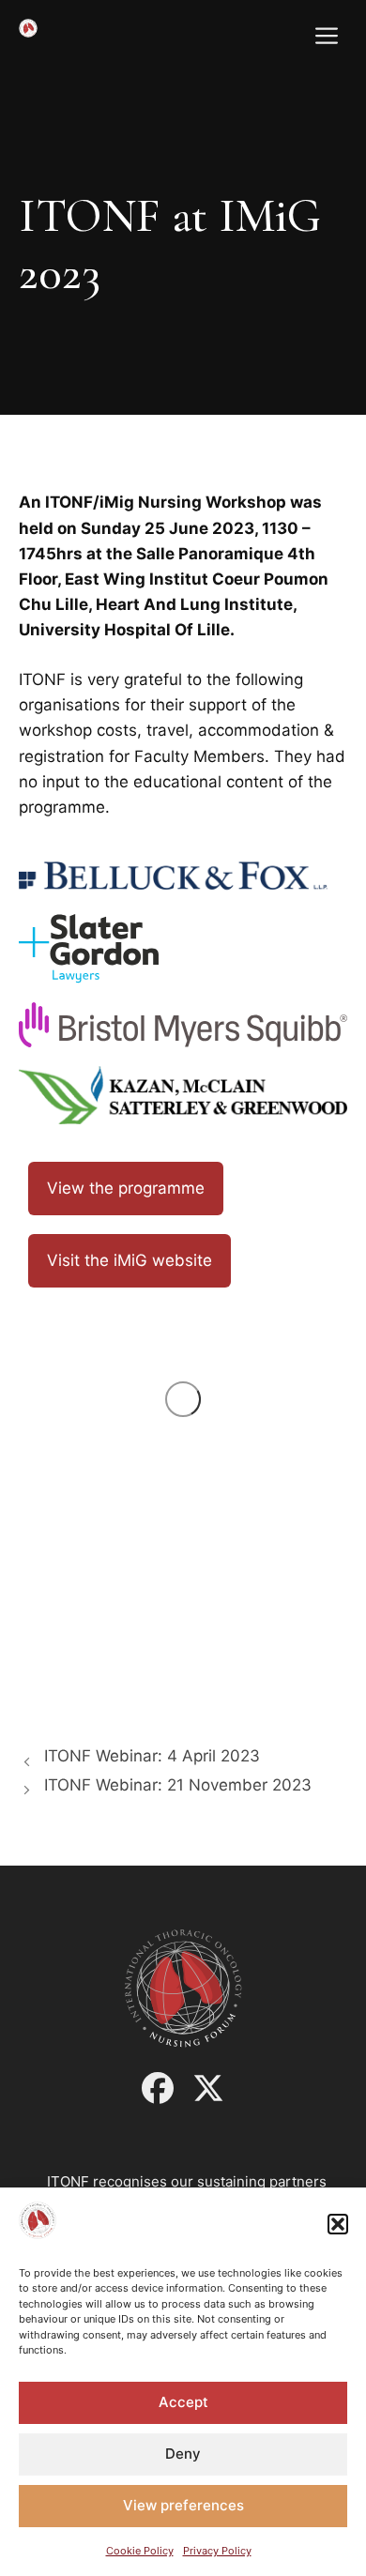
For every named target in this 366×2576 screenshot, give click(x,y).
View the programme (126, 1188)
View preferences (183, 2505)
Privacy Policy (217, 2551)
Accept (183, 2402)
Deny (183, 2454)
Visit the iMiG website (130, 1260)
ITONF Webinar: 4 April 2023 (152, 1756)
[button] (338, 2224)
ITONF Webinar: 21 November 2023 (178, 1785)
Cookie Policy (140, 2551)
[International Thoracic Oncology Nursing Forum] (28, 28)
